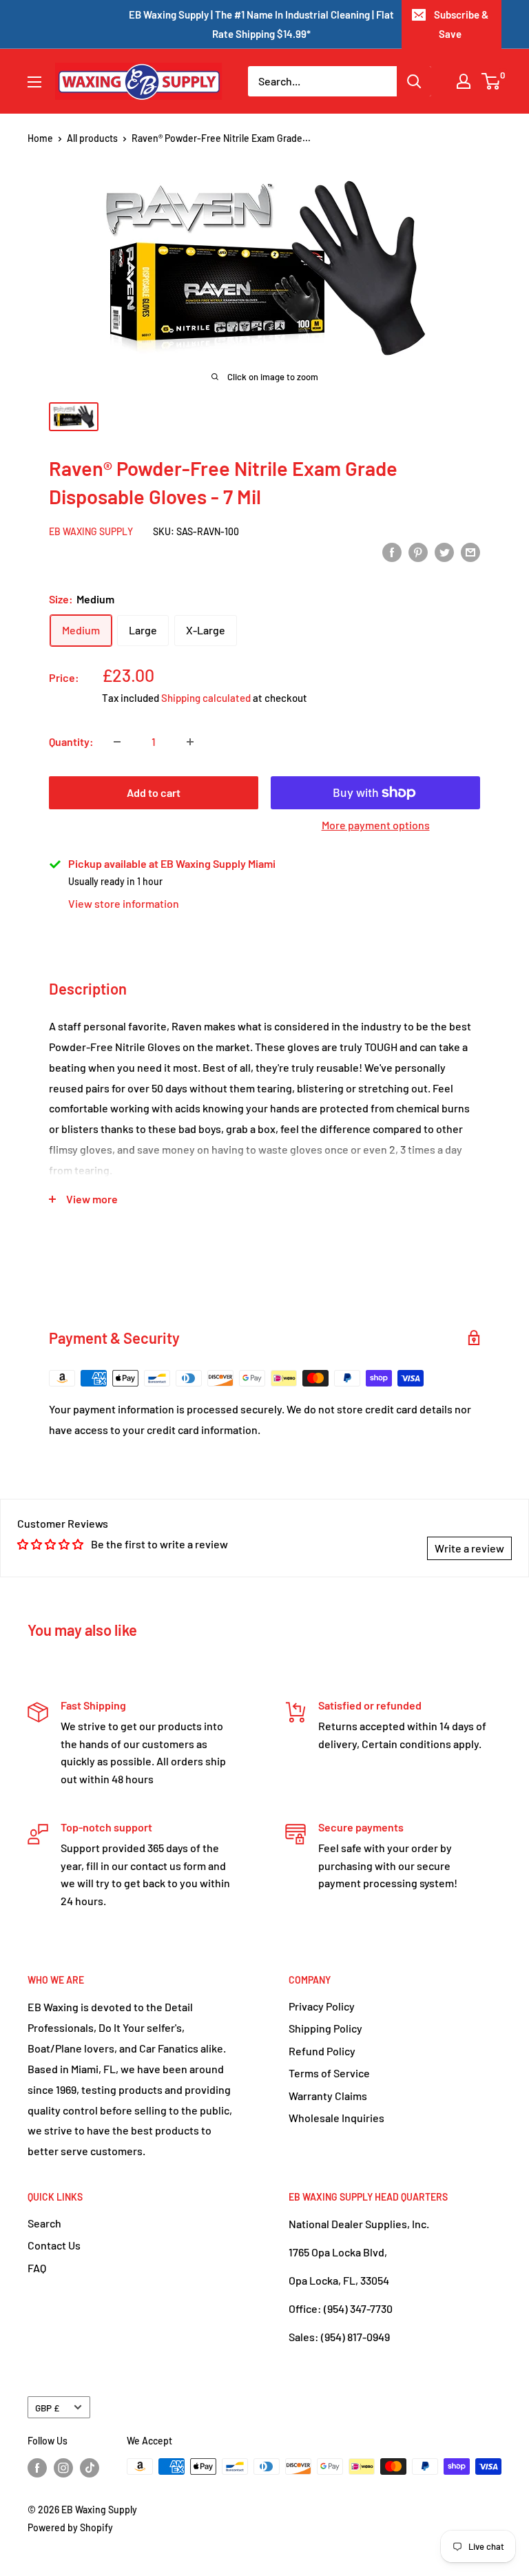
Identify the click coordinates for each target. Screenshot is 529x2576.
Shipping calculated (206, 698)
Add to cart (154, 792)
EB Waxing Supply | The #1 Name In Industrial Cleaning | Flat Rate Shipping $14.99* (261, 24)
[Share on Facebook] (392, 551)
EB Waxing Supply (91, 531)
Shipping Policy (325, 2028)
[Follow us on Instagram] (63, 2468)
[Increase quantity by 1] (190, 742)
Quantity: (71, 741)
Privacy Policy (322, 2006)
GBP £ (47, 2408)
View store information (124, 903)
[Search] (414, 81)
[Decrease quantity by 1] (117, 742)
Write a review (469, 1548)
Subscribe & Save (461, 24)
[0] (491, 81)
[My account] (464, 81)
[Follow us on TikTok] (90, 2468)
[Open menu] (34, 82)
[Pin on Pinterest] (418, 551)
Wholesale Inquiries (336, 2118)
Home (40, 138)
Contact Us (54, 2245)
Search (44, 2223)
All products (92, 138)
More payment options (376, 825)
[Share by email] (470, 551)
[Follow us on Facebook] (37, 2468)
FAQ (37, 2268)
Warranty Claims (328, 2096)
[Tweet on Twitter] (444, 551)
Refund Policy (322, 2051)
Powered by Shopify (70, 2527)
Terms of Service (329, 2073)
